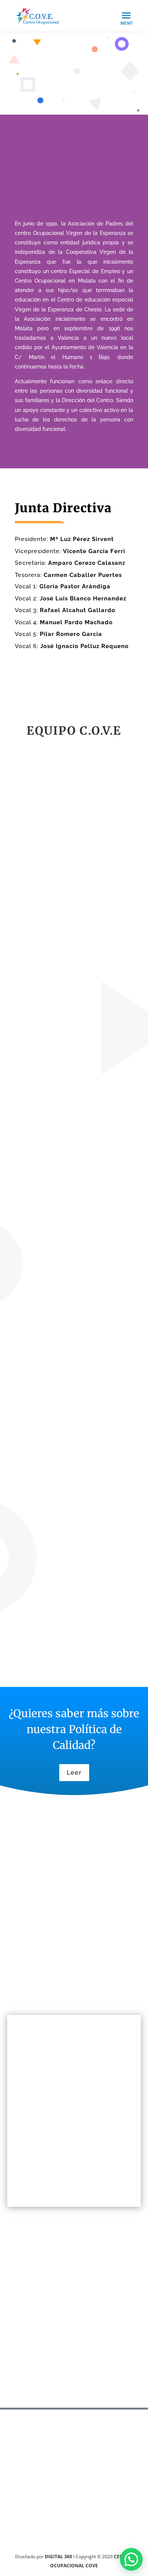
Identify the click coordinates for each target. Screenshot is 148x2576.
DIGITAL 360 (59, 2557)
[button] (131, 2559)
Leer (74, 1773)
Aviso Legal (32, 1983)
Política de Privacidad (49, 1972)
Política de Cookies (45, 1993)
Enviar (112, 2386)
